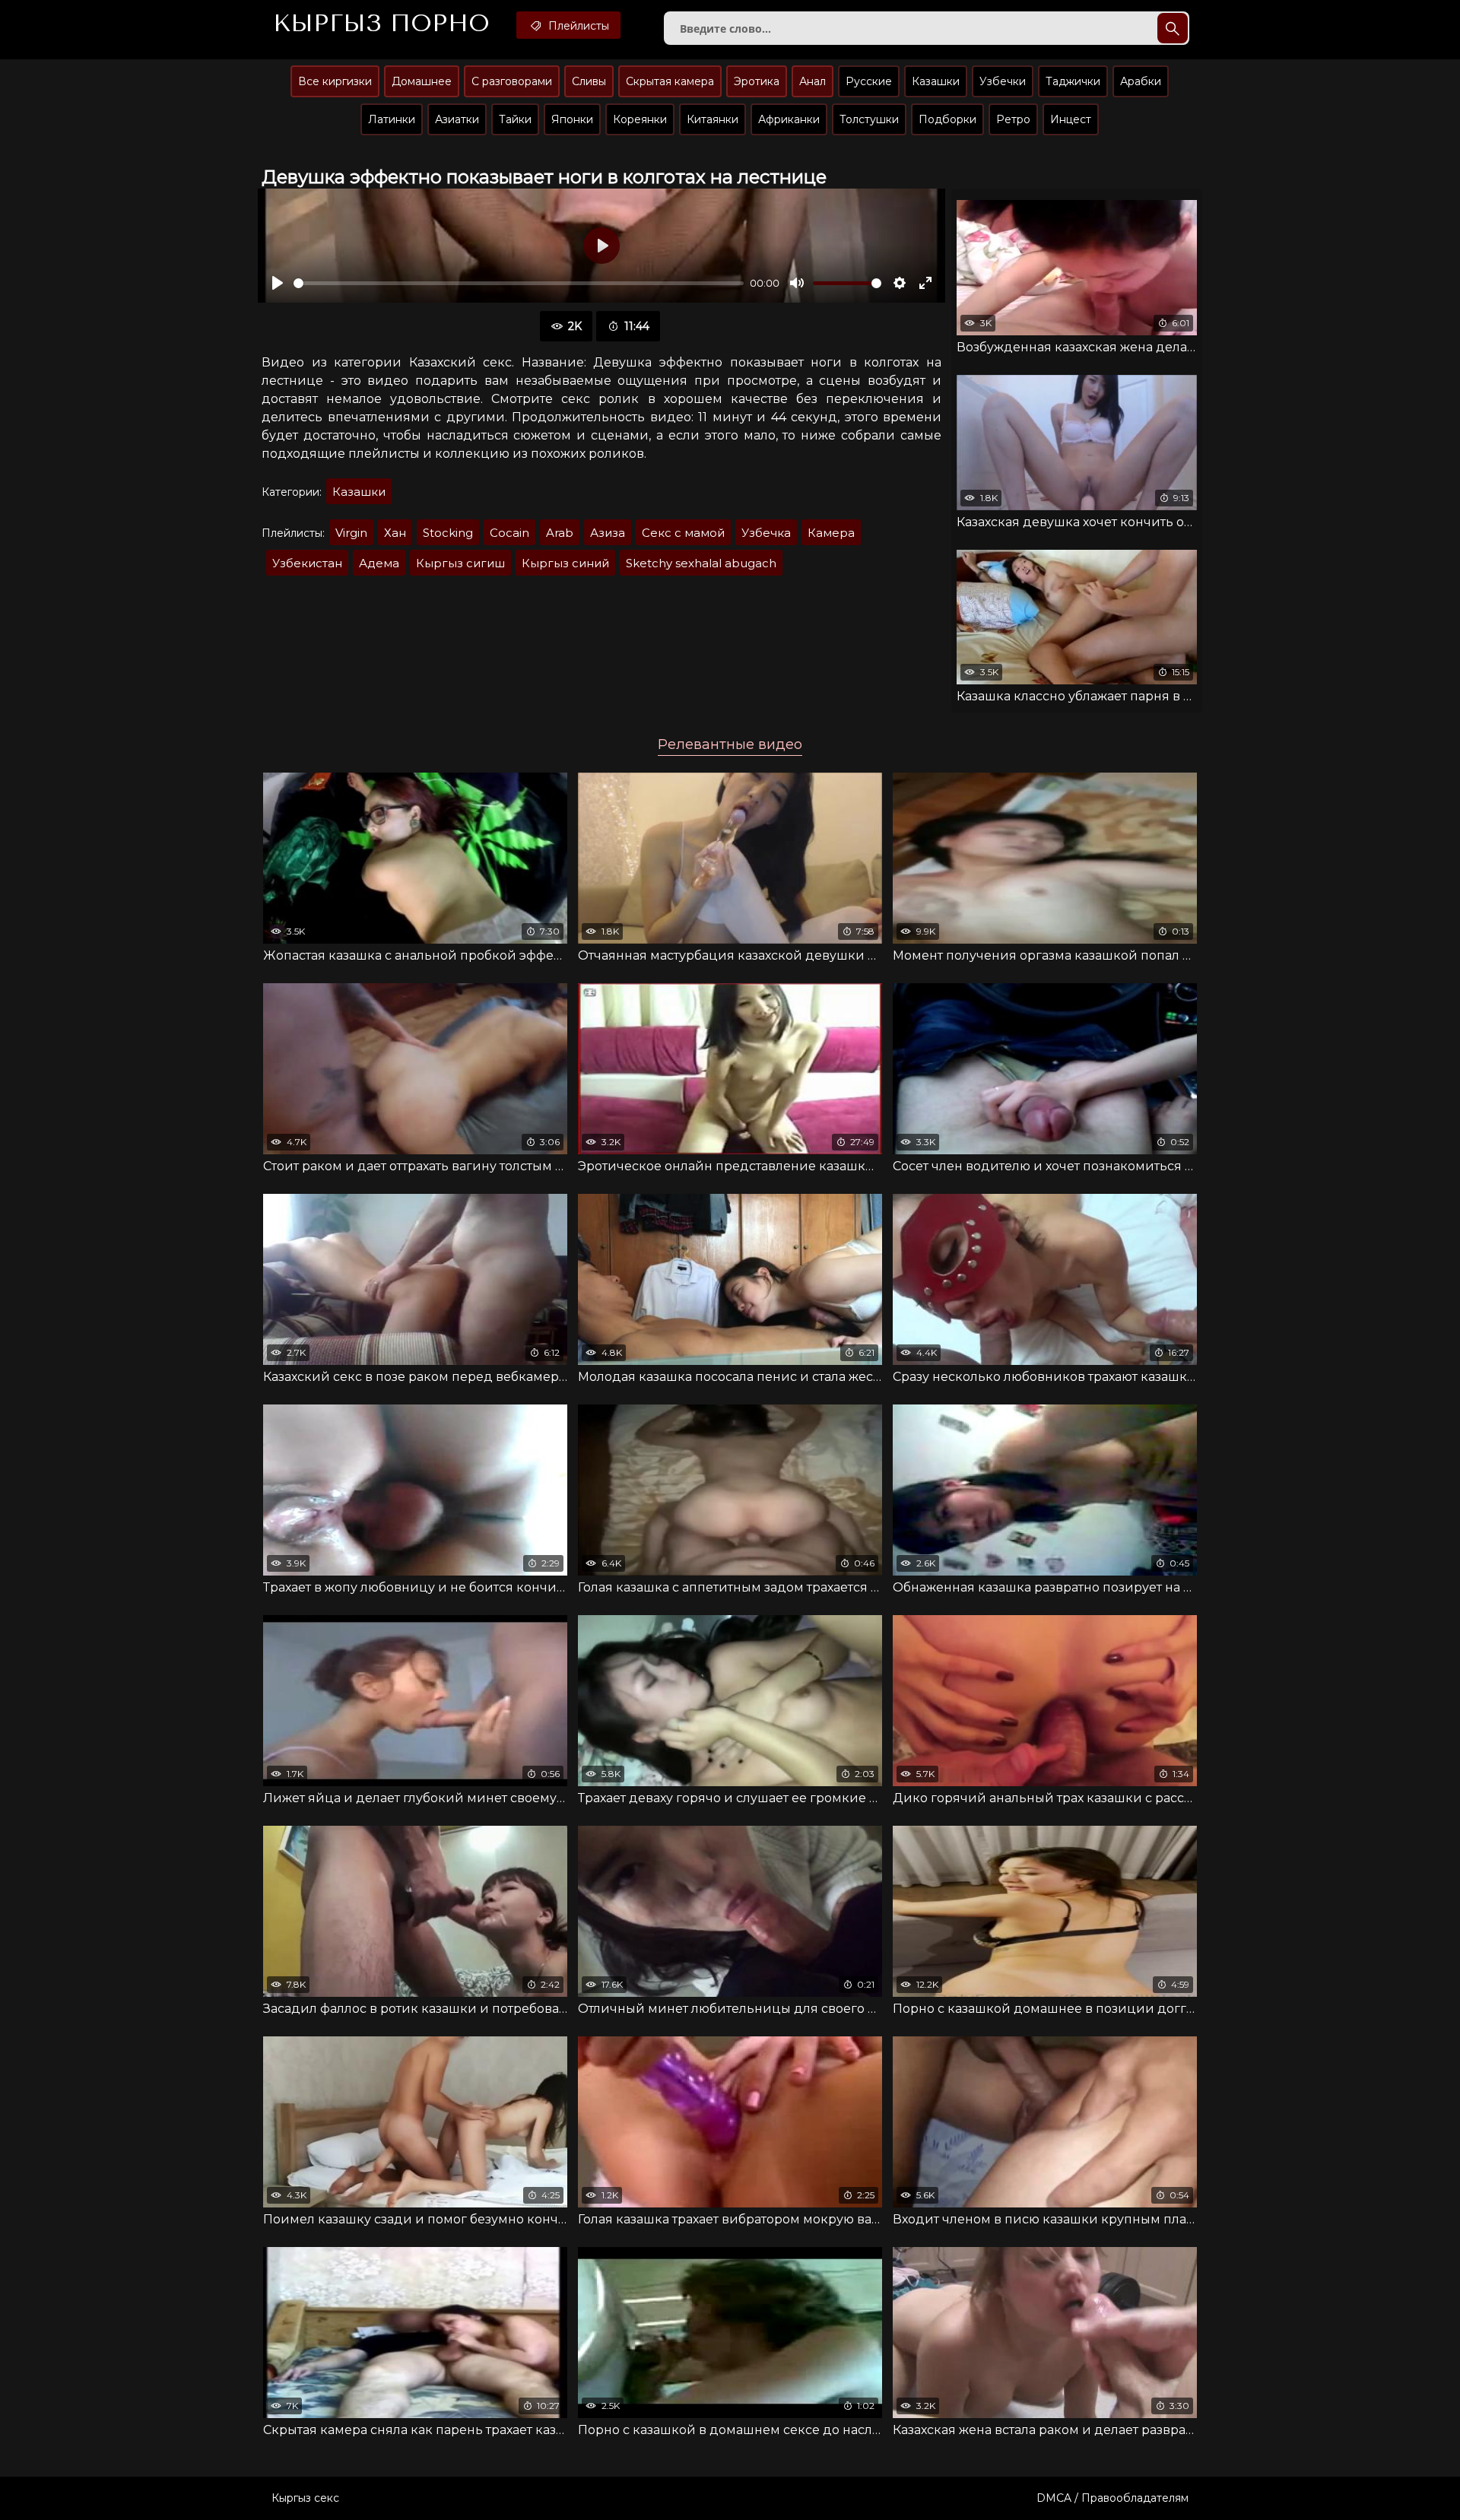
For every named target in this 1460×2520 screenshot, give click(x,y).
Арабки (1141, 81)
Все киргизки (335, 81)
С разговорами (512, 81)
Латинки (392, 119)
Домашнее (422, 81)
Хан (395, 533)
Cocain (509, 533)
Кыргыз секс (305, 2498)
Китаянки (713, 119)
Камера (831, 533)
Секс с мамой (683, 533)
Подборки (947, 119)
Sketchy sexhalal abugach (701, 563)
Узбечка (766, 533)
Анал (813, 81)
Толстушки (869, 119)
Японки (572, 119)
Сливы (589, 81)
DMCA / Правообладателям (1112, 2498)
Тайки (515, 119)
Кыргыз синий (565, 563)
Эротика (757, 81)
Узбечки (1003, 81)
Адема (379, 563)
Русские (869, 81)
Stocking (448, 533)
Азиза (608, 533)
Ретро (1013, 119)
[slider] (519, 283)
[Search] (1173, 28)
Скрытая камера (670, 81)
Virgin (351, 533)
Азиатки (457, 119)
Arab (560, 533)
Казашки (936, 81)
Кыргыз (381, 24)
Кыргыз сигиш (460, 563)
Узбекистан (307, 563)
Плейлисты (577, 26)
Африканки (789, 119)
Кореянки (640, 119)
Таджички (1073, 81)
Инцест (1071, 119)
